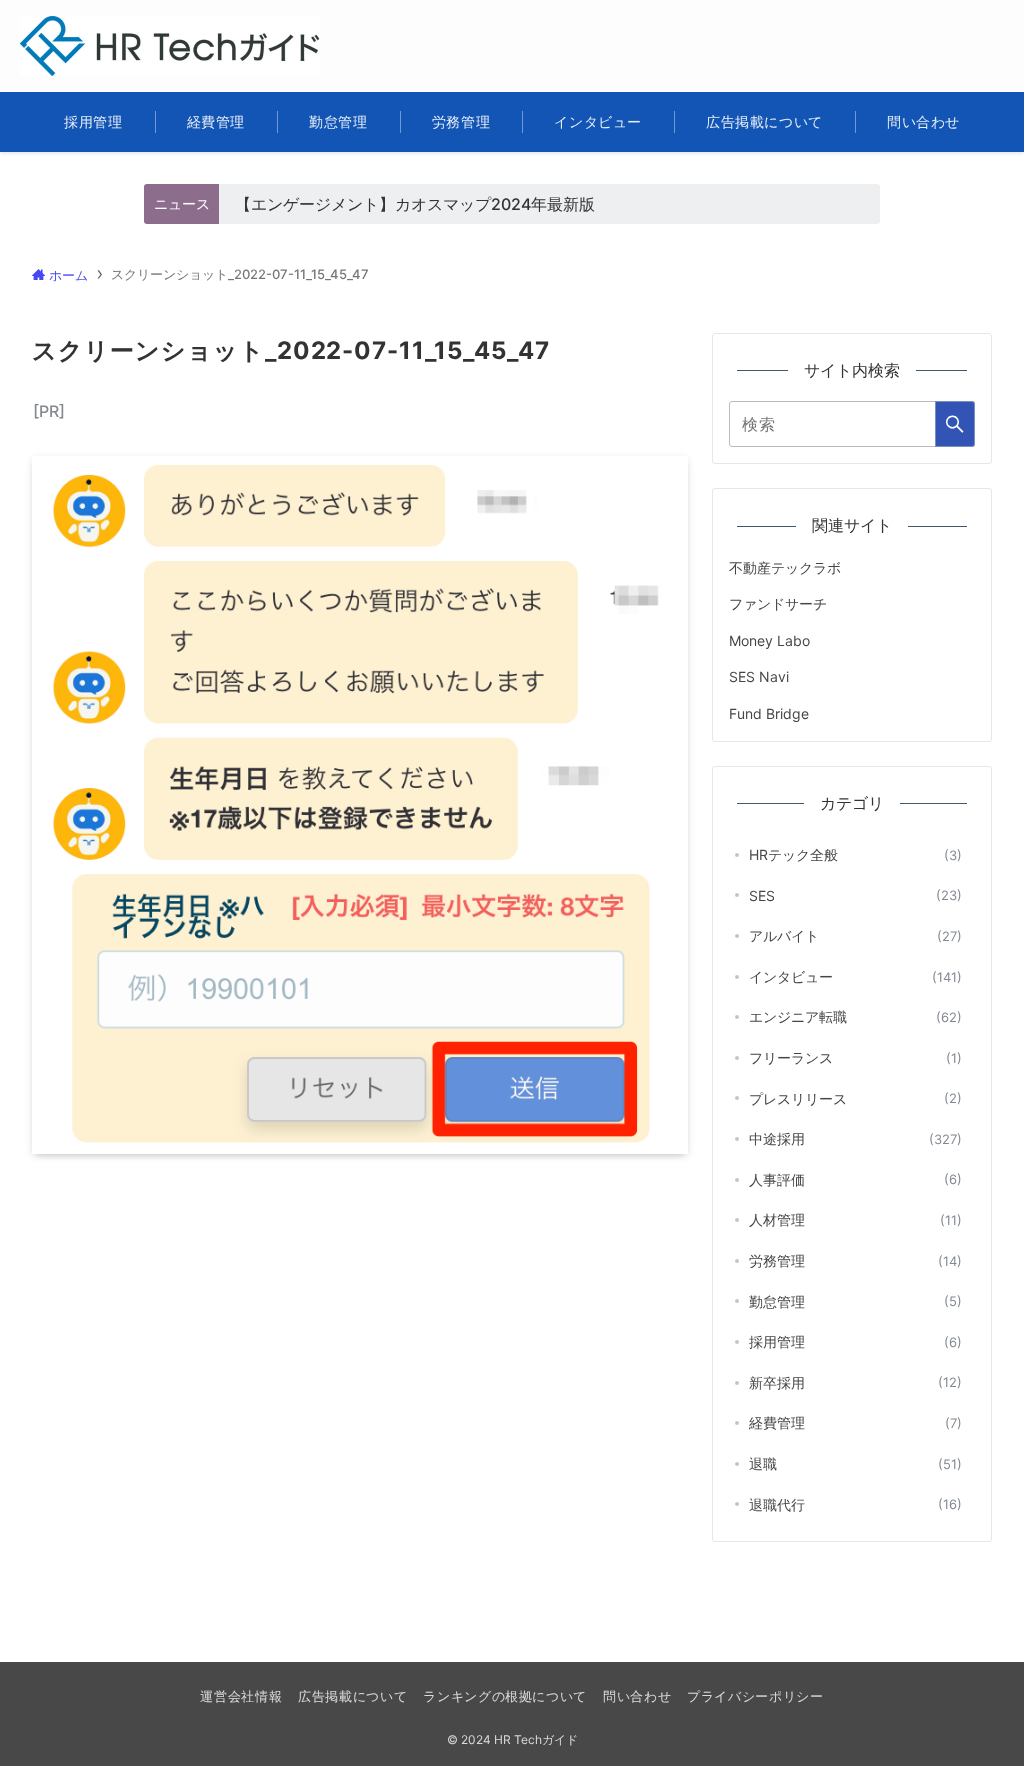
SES (855, 895)
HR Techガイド (106, 29)
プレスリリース (855, 1098)
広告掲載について (352, 1696)
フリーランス (855, 1057)
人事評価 (855, 1179)
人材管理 (855, 1219)
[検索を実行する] (955, 424)
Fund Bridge (769, 713)
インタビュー (855, 976)
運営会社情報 (241, 1696)
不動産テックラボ (785, 567)
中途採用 (855, 1138)
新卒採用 (855, 1382)
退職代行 (855, 1504)
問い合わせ (637, 1696)
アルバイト (855, 935)
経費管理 (855, 1422)
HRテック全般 (855, 854)
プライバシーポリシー (755, 1696)
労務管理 (855, 1260)
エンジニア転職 (855, 1016)
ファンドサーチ (778, 603)
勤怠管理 (855, 1301)
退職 (855, 1463)
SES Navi (759, 676)
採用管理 (855, 1341)
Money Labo (769, 640)
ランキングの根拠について (505, 1696)
